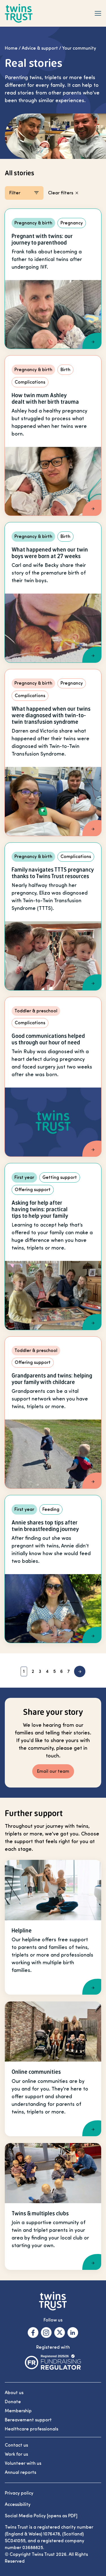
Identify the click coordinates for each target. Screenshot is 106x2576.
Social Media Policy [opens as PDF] (41, 2516)
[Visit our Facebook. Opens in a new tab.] (33, 2333)
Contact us (16, 2445)
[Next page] (80, 1671)
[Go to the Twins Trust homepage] (19, 13)
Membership (18, 2411)
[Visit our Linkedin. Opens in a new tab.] (73, 2333)
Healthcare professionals (32, 2429)
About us (14, 2393)
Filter (15, 193)
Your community (79, 48)
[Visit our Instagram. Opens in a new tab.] (46, 2333)
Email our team (53, 1771)
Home (11, 48)
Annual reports (20, 2472)
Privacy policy (19, 2493)
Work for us (16, 2454)
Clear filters (61, 193)
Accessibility (18, 2504)
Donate (13, 2402)
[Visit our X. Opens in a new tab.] (60, 2333)
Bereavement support (28, 2420)
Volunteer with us (23, 2463)
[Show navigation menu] (98, 13)
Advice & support (40, 48)
